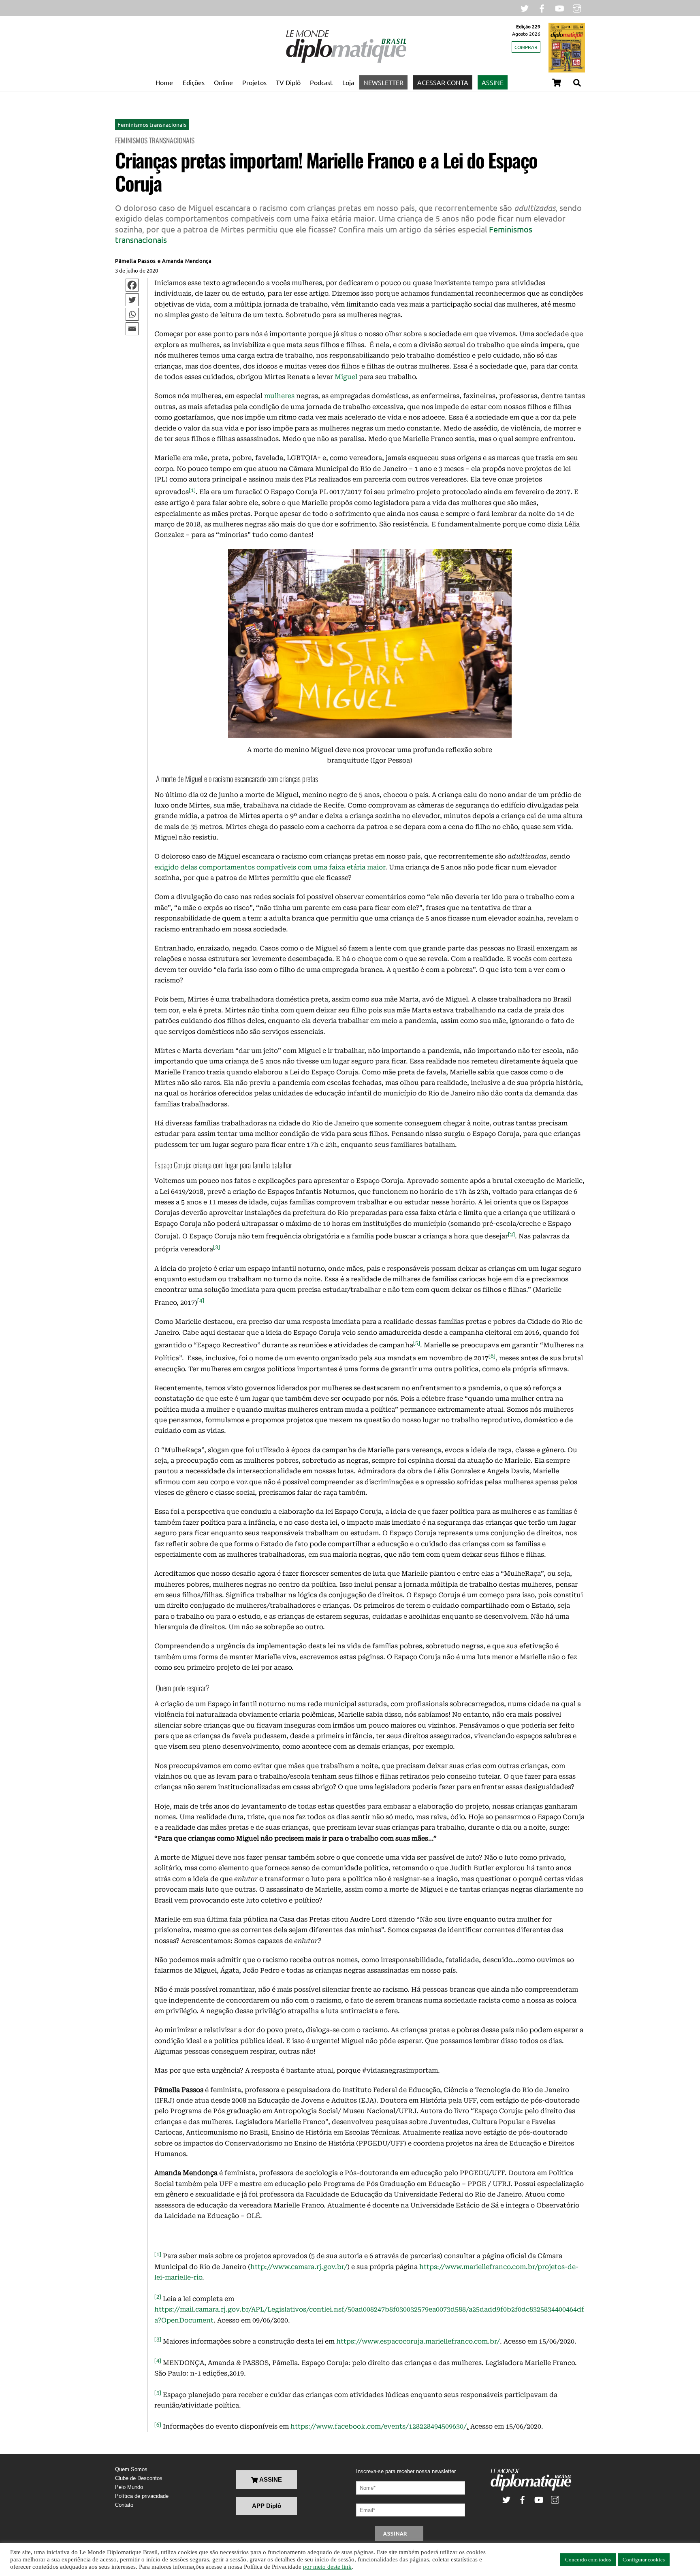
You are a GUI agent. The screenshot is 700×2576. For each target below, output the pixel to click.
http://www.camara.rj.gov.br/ (299, 2267)
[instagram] (577, 7)
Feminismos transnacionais (152, 124)
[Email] (132, 329)
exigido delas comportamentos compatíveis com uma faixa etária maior (270, 867)
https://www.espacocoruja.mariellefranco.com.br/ (418, 2341)
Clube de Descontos (139, 2478)
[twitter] (525, 7)
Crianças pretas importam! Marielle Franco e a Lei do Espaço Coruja (326, 172)
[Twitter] (132, 300)
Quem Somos (131, 2469)
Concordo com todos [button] (588, 2560)
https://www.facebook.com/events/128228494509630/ (379, 2427)
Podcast (321, 82)
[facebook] (542, 7)
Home (164, 82)
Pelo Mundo (129, 2487)
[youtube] (559, 7)
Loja (348, 82)
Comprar (526, 47)
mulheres (279, 396)
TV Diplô (288, 82)
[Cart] (557, 83)
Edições (194, 82)
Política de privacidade (142, 2496)
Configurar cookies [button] (644, 2560)
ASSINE (493, 82)
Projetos (254, 82)
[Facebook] (132, 285)
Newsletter (383, 82)
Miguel (346, 377)
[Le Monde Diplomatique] (346, 61)
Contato (124, 2505)
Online (223, 82)
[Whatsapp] (132, 314)
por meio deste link (327, 2567)
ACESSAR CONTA (443, 82)
